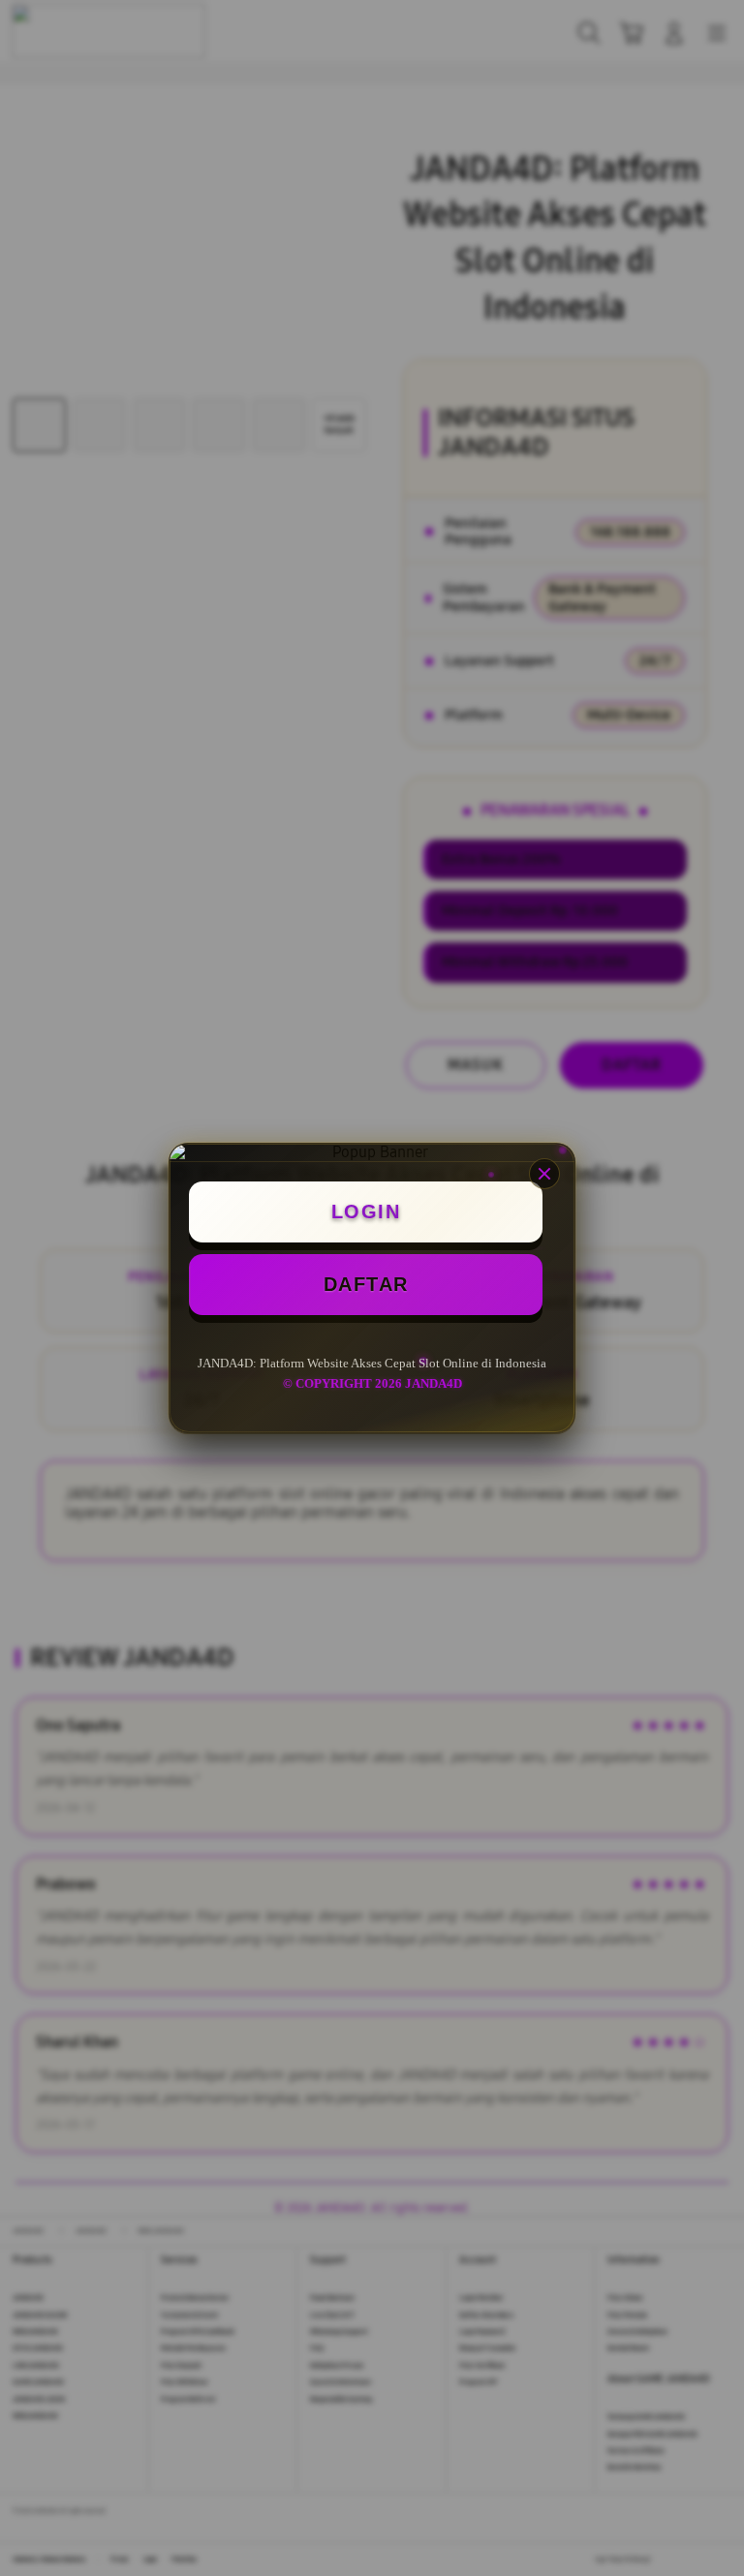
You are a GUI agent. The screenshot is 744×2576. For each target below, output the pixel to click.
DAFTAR (366, 1284)
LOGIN (366, 1211)
